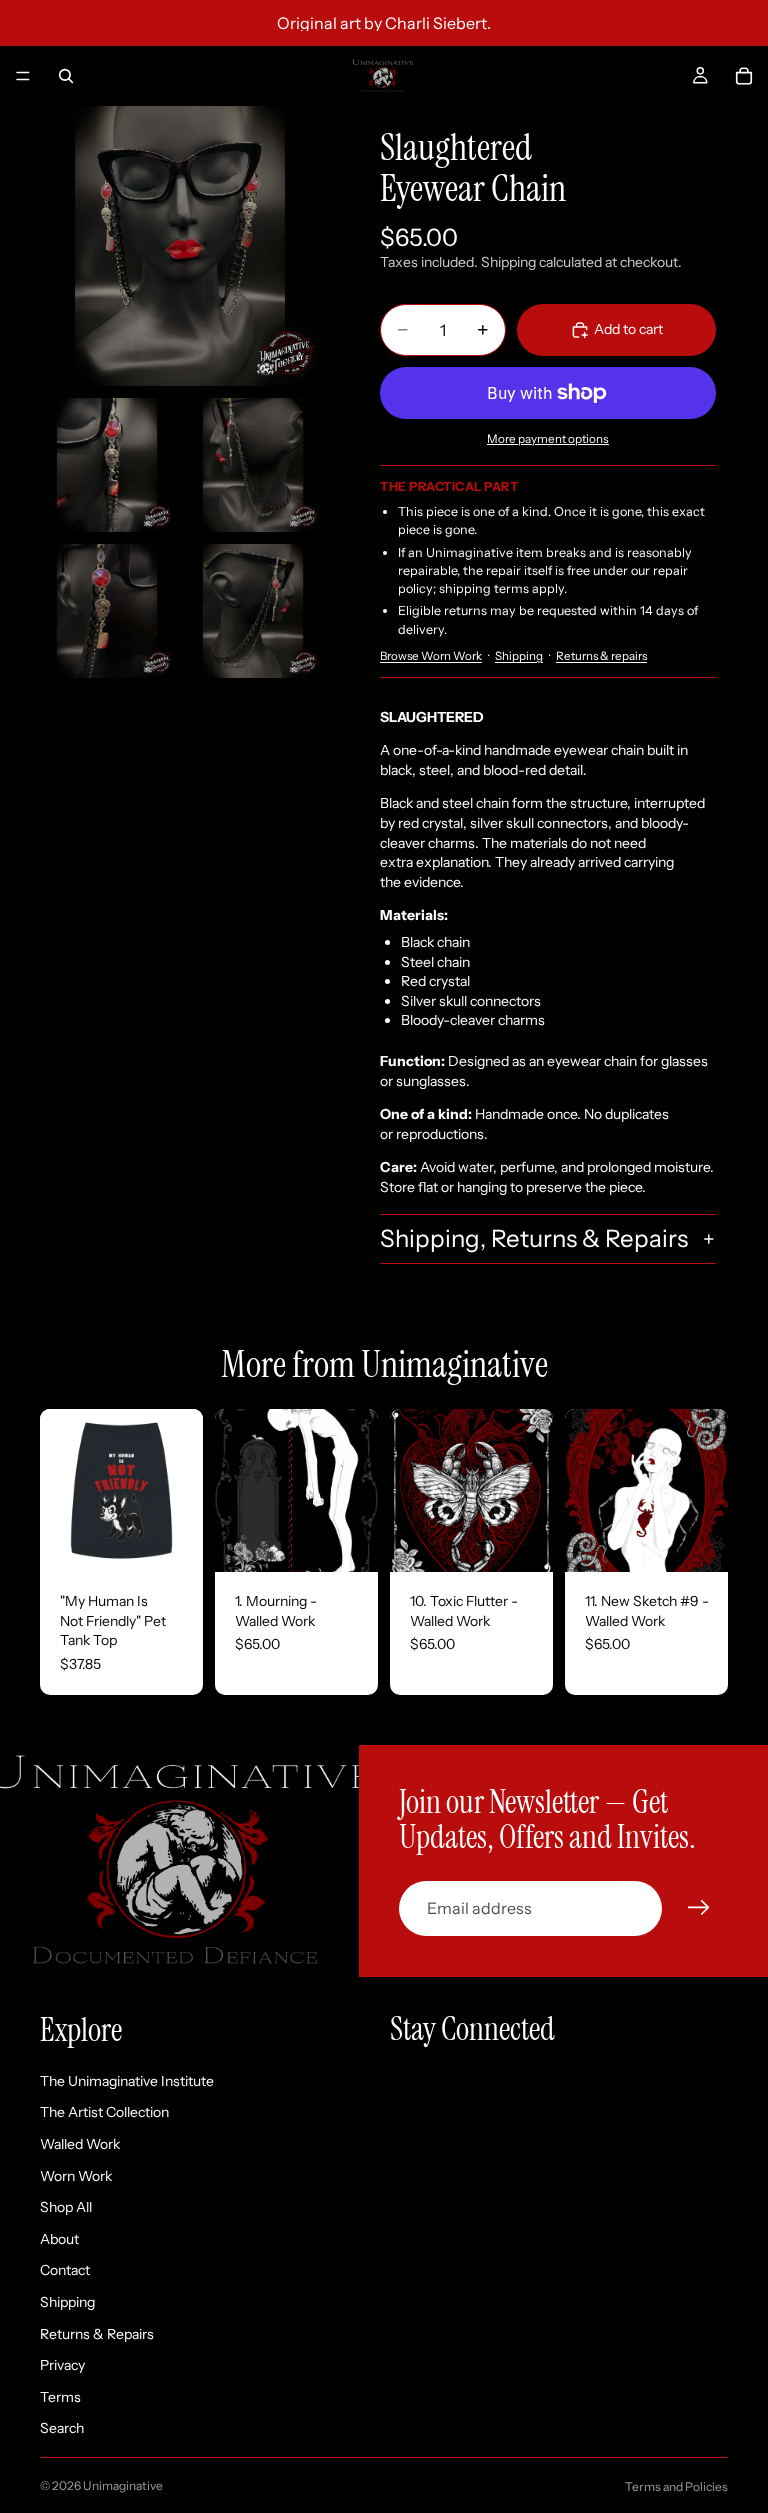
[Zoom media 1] (180, 246)
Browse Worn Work (431, 656)
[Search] (66, 76)
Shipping (519, 656)
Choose (189, 1541)
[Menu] (23, 76)
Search (62, 2429)
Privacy (62, 2366)
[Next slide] (181, 1491)
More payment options (548, 439)
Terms (60, 2397)
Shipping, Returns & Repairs (534, 1238)
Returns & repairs (601, 656)
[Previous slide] (62, 1491)
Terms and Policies (676, 2486)
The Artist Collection (104, 2113)
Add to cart (628, 329)
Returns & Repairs (97, 2334)
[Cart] (744, 76)
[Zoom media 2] (107, 465)
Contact (65, 2271)
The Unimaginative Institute (127, 2081)
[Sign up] (699, 1908)
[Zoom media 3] (253, 465)
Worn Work (76, 2176)
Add (364, 1541)
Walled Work (80, 2144)
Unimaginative (123, 2485)
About (59, 2239)
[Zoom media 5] (253, 611)
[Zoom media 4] (107, 611)
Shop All (66, 2208)
